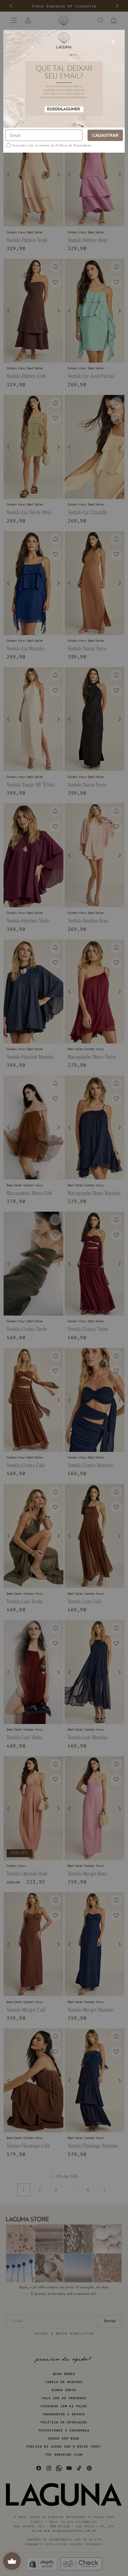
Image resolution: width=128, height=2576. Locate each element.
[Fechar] (113, 42)
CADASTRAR (105, 135)
